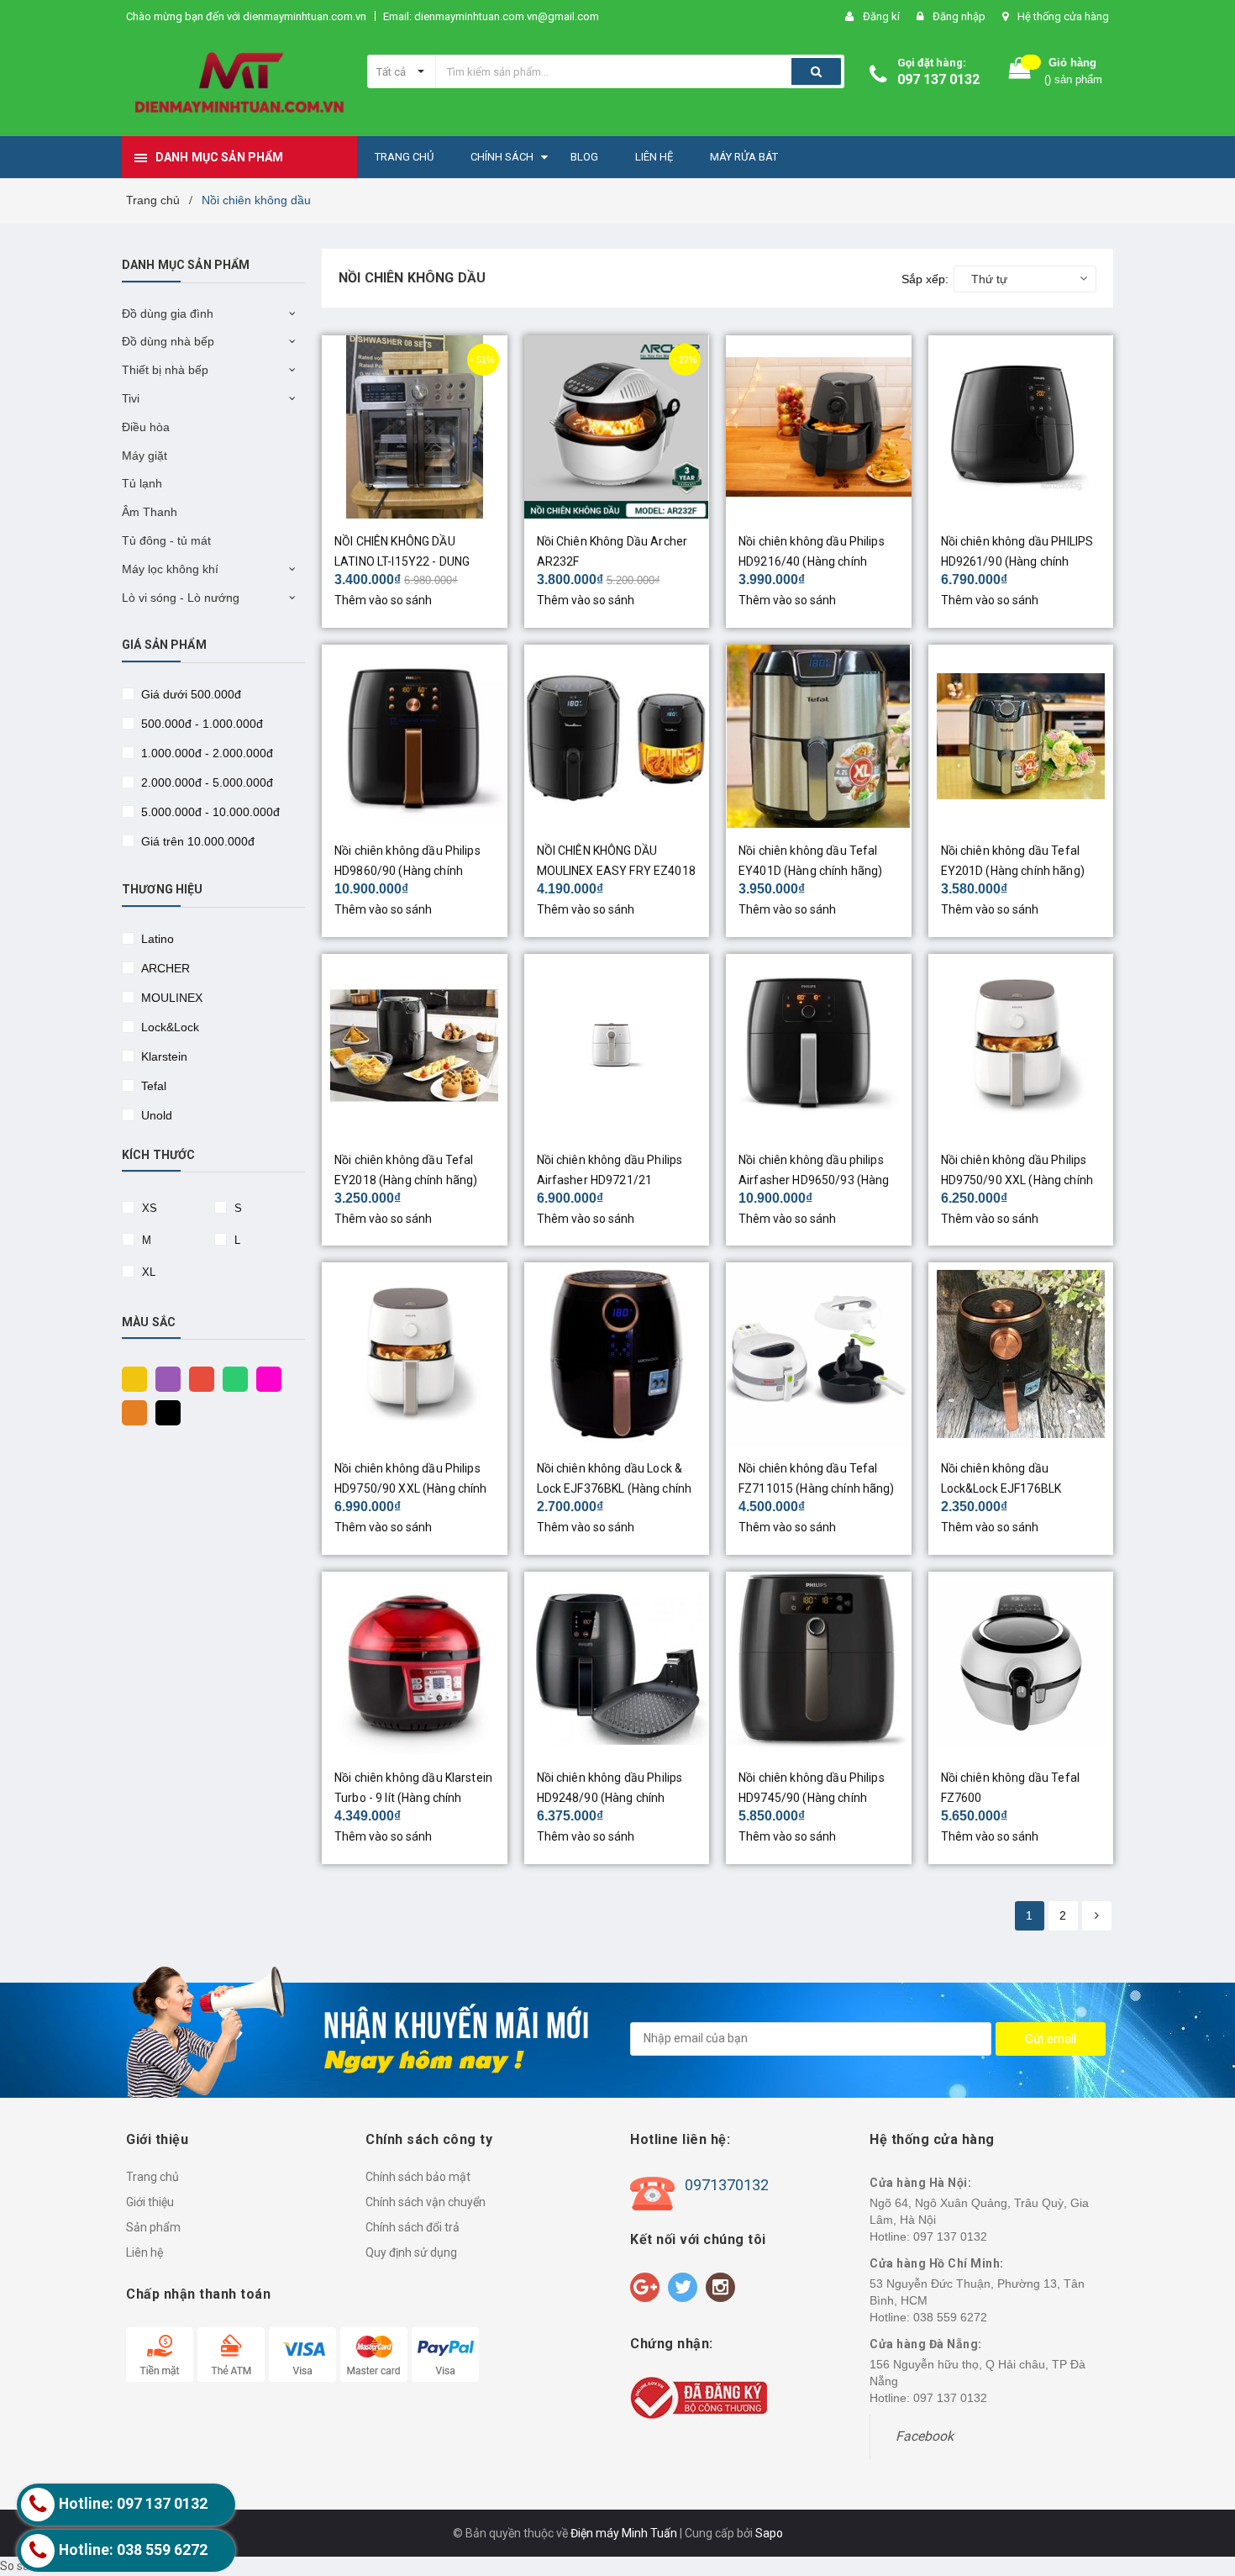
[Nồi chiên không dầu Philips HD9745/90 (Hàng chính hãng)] (819, 1663)
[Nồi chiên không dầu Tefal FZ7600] (1021, 1663)
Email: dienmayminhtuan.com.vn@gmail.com (491, 16)
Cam (130, 1411)
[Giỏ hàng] (1020, 72)
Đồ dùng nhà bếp (168, 341)
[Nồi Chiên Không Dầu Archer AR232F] (617, 427)
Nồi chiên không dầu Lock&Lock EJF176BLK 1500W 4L (1001, 1488)
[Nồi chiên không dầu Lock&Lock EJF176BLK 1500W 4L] (1021, 1354)
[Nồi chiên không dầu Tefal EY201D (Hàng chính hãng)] (1021, 736)
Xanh (231, 1378)
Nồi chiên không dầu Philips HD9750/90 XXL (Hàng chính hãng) (1017, 1180)
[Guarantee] (699, 2396)
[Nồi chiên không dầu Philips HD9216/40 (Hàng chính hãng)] (819, 427)
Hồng (265, 1378)
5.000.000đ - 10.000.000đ (209, 812)
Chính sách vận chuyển (426, 2202)
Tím (164, 1378)
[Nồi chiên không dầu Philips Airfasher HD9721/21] (617, 1046)
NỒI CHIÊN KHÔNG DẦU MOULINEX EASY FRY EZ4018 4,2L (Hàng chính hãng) (616, 871)
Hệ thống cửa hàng (1063, 16)
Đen (164, 1411)
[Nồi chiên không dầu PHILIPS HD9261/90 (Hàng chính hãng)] (1021, 427)
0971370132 (727, 2185)
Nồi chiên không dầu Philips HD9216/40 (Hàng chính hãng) (812, 561)
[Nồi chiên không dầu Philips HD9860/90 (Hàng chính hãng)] (415, 736)
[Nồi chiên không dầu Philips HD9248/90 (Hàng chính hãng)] (617, 1663)
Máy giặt (145, 456)
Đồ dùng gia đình (168, 313)
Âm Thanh (150, 512)
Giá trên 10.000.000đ (196, 841)
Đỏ (197, 1378)
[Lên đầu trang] (1206, 2475)
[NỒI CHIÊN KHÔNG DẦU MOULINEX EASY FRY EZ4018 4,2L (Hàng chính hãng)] (617, 736)
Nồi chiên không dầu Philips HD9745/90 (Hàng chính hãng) (812, 1798)
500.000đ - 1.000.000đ (200, 724)
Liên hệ (145, 2252)
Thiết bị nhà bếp (165, 370)
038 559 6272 (950, 2317)
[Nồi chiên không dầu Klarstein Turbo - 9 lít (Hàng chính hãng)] (415, 1663)
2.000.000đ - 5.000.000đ (205, 782)
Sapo (769, 2533)
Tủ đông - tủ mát (166, 540)
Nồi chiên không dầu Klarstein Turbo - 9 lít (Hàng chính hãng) (413, 1798)
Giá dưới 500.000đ (189, 694)
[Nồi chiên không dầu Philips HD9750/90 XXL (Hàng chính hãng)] (1021, 1046)
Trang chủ (152, 2177)
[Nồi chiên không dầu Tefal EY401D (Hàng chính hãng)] (819, 736)
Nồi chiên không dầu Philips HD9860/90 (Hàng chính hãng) (407, 871)
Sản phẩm (153, 2227)
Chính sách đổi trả (413, 2227)
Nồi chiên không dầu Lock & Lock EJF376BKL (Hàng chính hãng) (615, 1488)
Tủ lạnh (142, 483)
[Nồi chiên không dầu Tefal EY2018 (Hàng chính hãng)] (415, 1046)
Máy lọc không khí (170, 569)
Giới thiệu (150, 2202)
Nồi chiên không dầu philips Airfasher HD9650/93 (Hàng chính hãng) (814, 1180)
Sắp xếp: (925, 279)
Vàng (130, 1378)
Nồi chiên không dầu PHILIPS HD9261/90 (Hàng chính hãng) (1017, 561)
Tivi (131, 398)
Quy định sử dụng (411, 2252)
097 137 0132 (938, 79)
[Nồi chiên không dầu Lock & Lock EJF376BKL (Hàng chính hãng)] (617, 1354)
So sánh (21, 2566)
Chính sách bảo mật (418, 2177)
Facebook (925, 2436)
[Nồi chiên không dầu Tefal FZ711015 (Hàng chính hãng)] (819, 1354)
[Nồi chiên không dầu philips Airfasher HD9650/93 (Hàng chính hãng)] (819, 1046)
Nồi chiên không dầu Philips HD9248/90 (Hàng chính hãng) (610, 1798)
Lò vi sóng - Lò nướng (181, 598)
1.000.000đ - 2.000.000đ (205, 753)
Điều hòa (146, 427)
